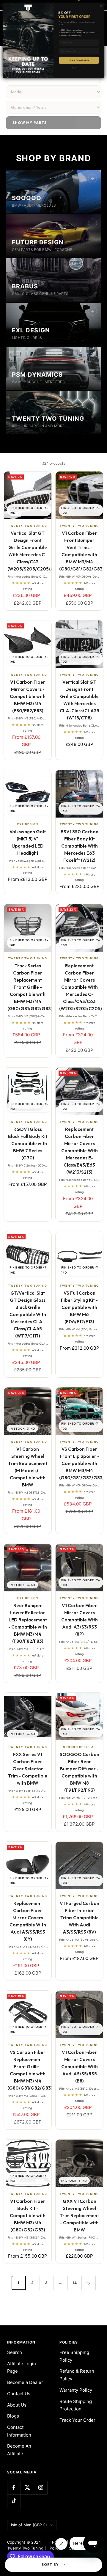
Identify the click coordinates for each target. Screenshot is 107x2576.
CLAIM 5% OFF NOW (79, 60)
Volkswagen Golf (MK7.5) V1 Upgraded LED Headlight (28, 842)
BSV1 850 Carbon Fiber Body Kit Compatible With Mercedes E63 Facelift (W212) (80, 846)
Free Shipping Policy (74, 2356)
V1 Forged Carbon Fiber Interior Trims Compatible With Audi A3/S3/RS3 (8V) (80, 1918)
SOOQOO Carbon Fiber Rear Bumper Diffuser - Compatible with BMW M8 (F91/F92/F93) (80, 1772)
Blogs (13, 2416)
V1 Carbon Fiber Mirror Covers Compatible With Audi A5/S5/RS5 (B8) (80, 2067)
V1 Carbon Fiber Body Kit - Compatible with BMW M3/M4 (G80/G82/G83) (28, 2216)
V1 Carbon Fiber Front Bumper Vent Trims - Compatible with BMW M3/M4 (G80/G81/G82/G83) (79, 551)
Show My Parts (30, 123)
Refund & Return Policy (77, 2375)
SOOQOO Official (79, 1747)
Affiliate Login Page (22, 2367)
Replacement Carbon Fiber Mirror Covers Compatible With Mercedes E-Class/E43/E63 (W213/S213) (80, 1151)
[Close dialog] (101, 6)
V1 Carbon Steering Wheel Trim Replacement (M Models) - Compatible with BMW (28, 1467)
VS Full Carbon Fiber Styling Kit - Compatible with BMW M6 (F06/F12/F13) (79, 1307)
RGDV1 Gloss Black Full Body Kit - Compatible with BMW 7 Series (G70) (28, 1144)
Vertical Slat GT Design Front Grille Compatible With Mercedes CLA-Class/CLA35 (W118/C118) (80, 700)
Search (15, 2352)
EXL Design (28, 824)
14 (75, 2283)
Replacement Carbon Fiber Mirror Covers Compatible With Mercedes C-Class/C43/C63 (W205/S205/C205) (79, 987)
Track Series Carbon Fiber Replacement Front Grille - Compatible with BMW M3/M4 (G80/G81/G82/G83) (28, 987)
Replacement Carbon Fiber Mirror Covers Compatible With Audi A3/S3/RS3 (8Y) (28, 1921)
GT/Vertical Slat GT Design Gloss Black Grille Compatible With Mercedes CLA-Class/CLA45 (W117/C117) (28, 1314)
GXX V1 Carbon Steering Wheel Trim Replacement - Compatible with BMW (79, 2216)
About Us (17, 2405)
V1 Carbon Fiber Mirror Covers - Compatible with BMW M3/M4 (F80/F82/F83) (28, 696)
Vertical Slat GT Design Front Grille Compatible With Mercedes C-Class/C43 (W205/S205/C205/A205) (28, 551)
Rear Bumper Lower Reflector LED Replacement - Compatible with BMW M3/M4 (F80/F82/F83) (28, 1623)
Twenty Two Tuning (28, 526)
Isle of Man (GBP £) (29, 2525)
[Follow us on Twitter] (27, 2488)
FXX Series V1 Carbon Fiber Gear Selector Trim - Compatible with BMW (28, 1769)
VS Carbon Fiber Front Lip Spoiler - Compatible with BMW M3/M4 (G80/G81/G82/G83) (79, 1463)
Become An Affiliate (19, 2450)
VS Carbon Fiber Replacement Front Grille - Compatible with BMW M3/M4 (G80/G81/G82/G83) (28, 2070)
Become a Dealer (25, 2382)
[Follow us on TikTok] (14, 2501)
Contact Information (19, 2431)
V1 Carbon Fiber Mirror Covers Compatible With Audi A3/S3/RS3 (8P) (80, 1620)
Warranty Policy (76, 2390)
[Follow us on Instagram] (41, 2488)
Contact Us (19, 2394)
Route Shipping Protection (76, 2405)
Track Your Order (77, 2420)
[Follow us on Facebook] (14, 2488)
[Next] (88, 2283)
